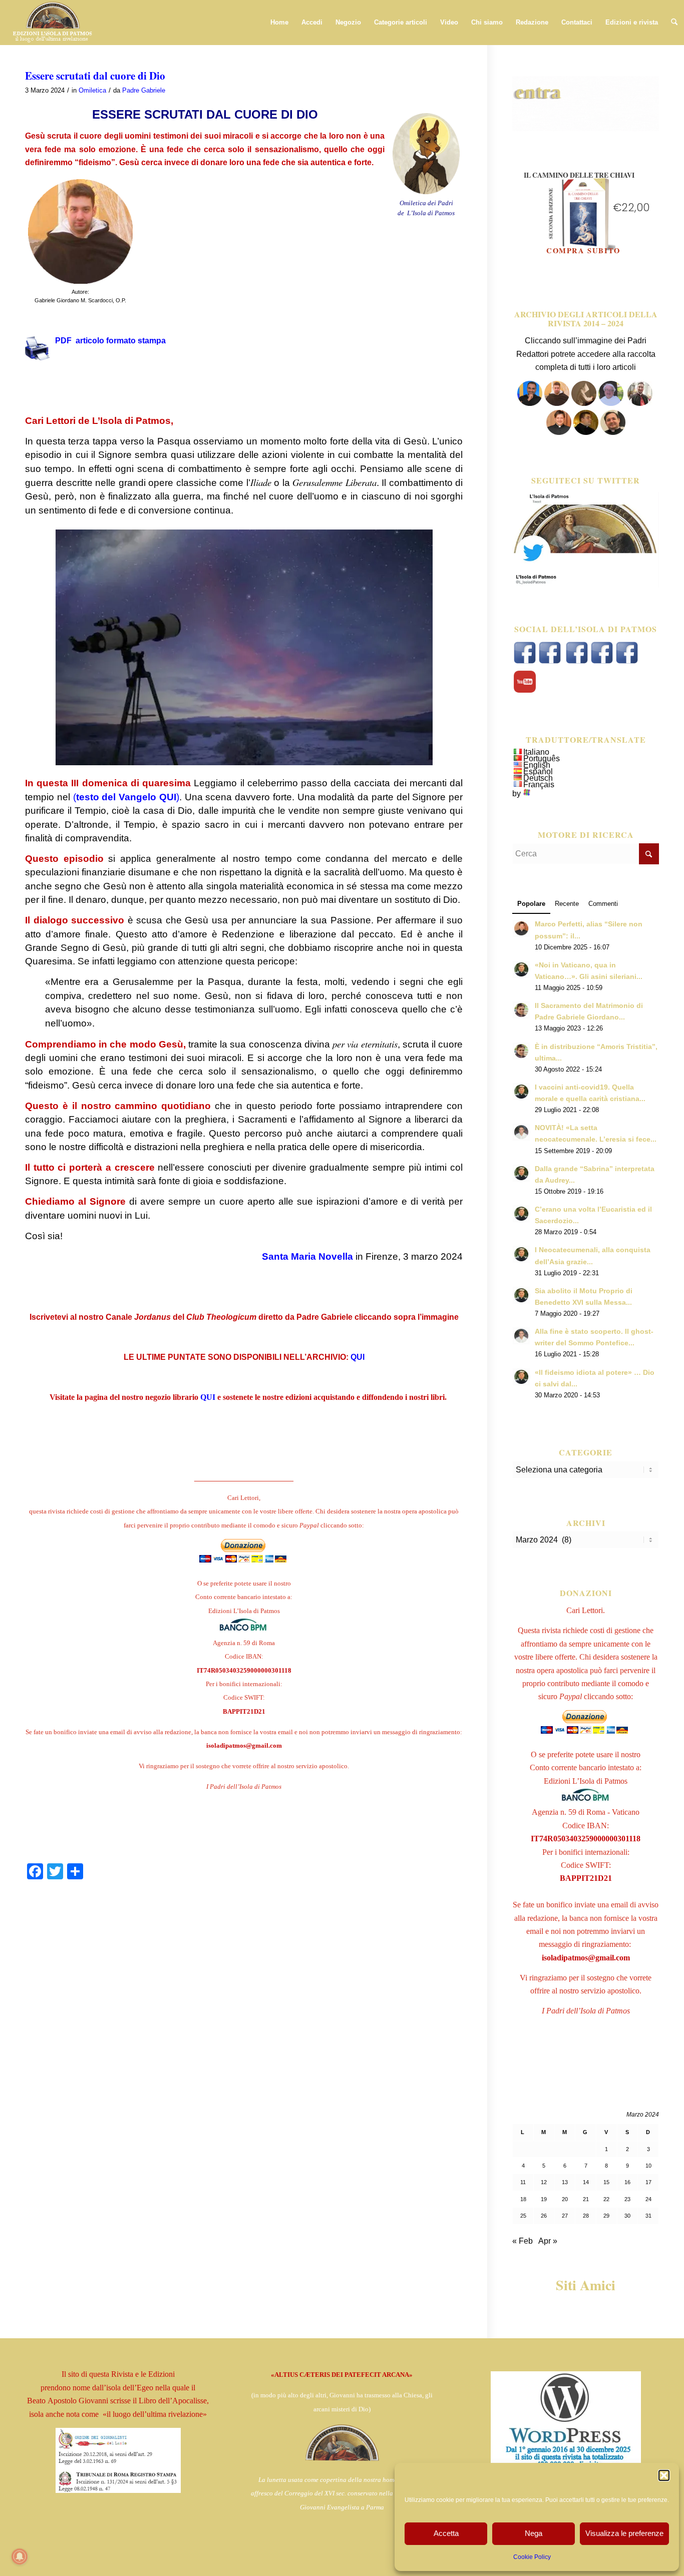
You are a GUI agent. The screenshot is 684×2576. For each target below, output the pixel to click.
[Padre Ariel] (559, 432)
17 (648, 2182)
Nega (534, 2533)
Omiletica (92, 90)
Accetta (446, 2533)
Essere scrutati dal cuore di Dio (95, 76)
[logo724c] (52, 23)
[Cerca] (674, 23)
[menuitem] (279, 23)
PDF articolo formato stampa (110, 341)
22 (606, 2199)
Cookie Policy (532, 2557)
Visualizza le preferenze (624, 2533)
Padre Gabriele (144, 90)
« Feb (523, 2241)
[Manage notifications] (20, 2556)
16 (627, 2182)
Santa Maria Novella (307, 1256)
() (126, 797)
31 (648, 2216)
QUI (358, 1357)
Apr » (548, 2241)
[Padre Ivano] (530, 403)
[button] (664, 2475)
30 (627, 2216)
